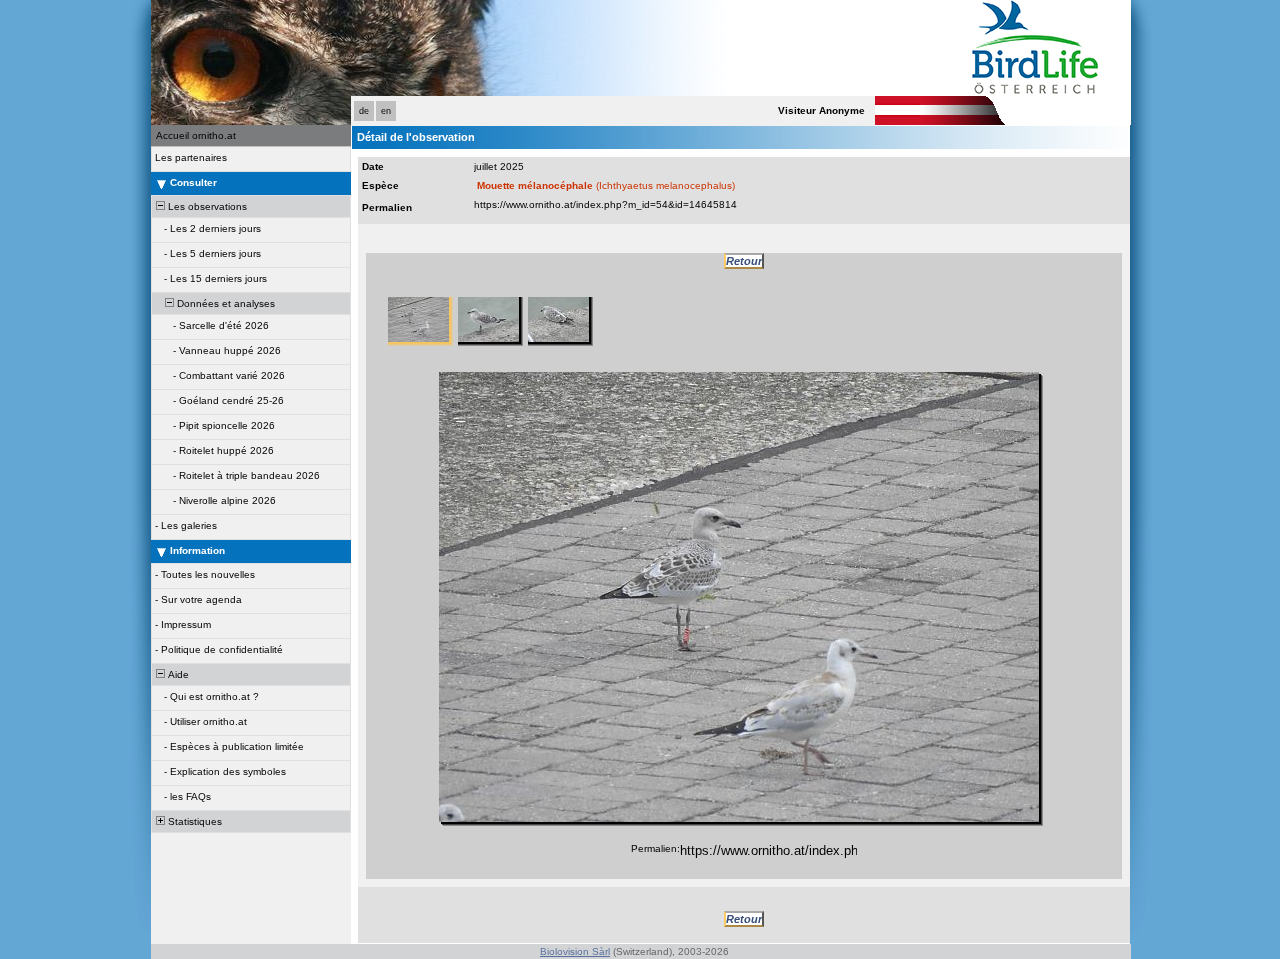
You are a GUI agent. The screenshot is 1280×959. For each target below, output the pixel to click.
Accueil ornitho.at (196, 135)
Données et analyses (224, 303)
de (364, 111)
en (386, 111)
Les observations (206, 206)
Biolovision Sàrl (575, 951)
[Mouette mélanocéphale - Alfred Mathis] (739, 597)
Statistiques (193, 821)
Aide (177, 674)
